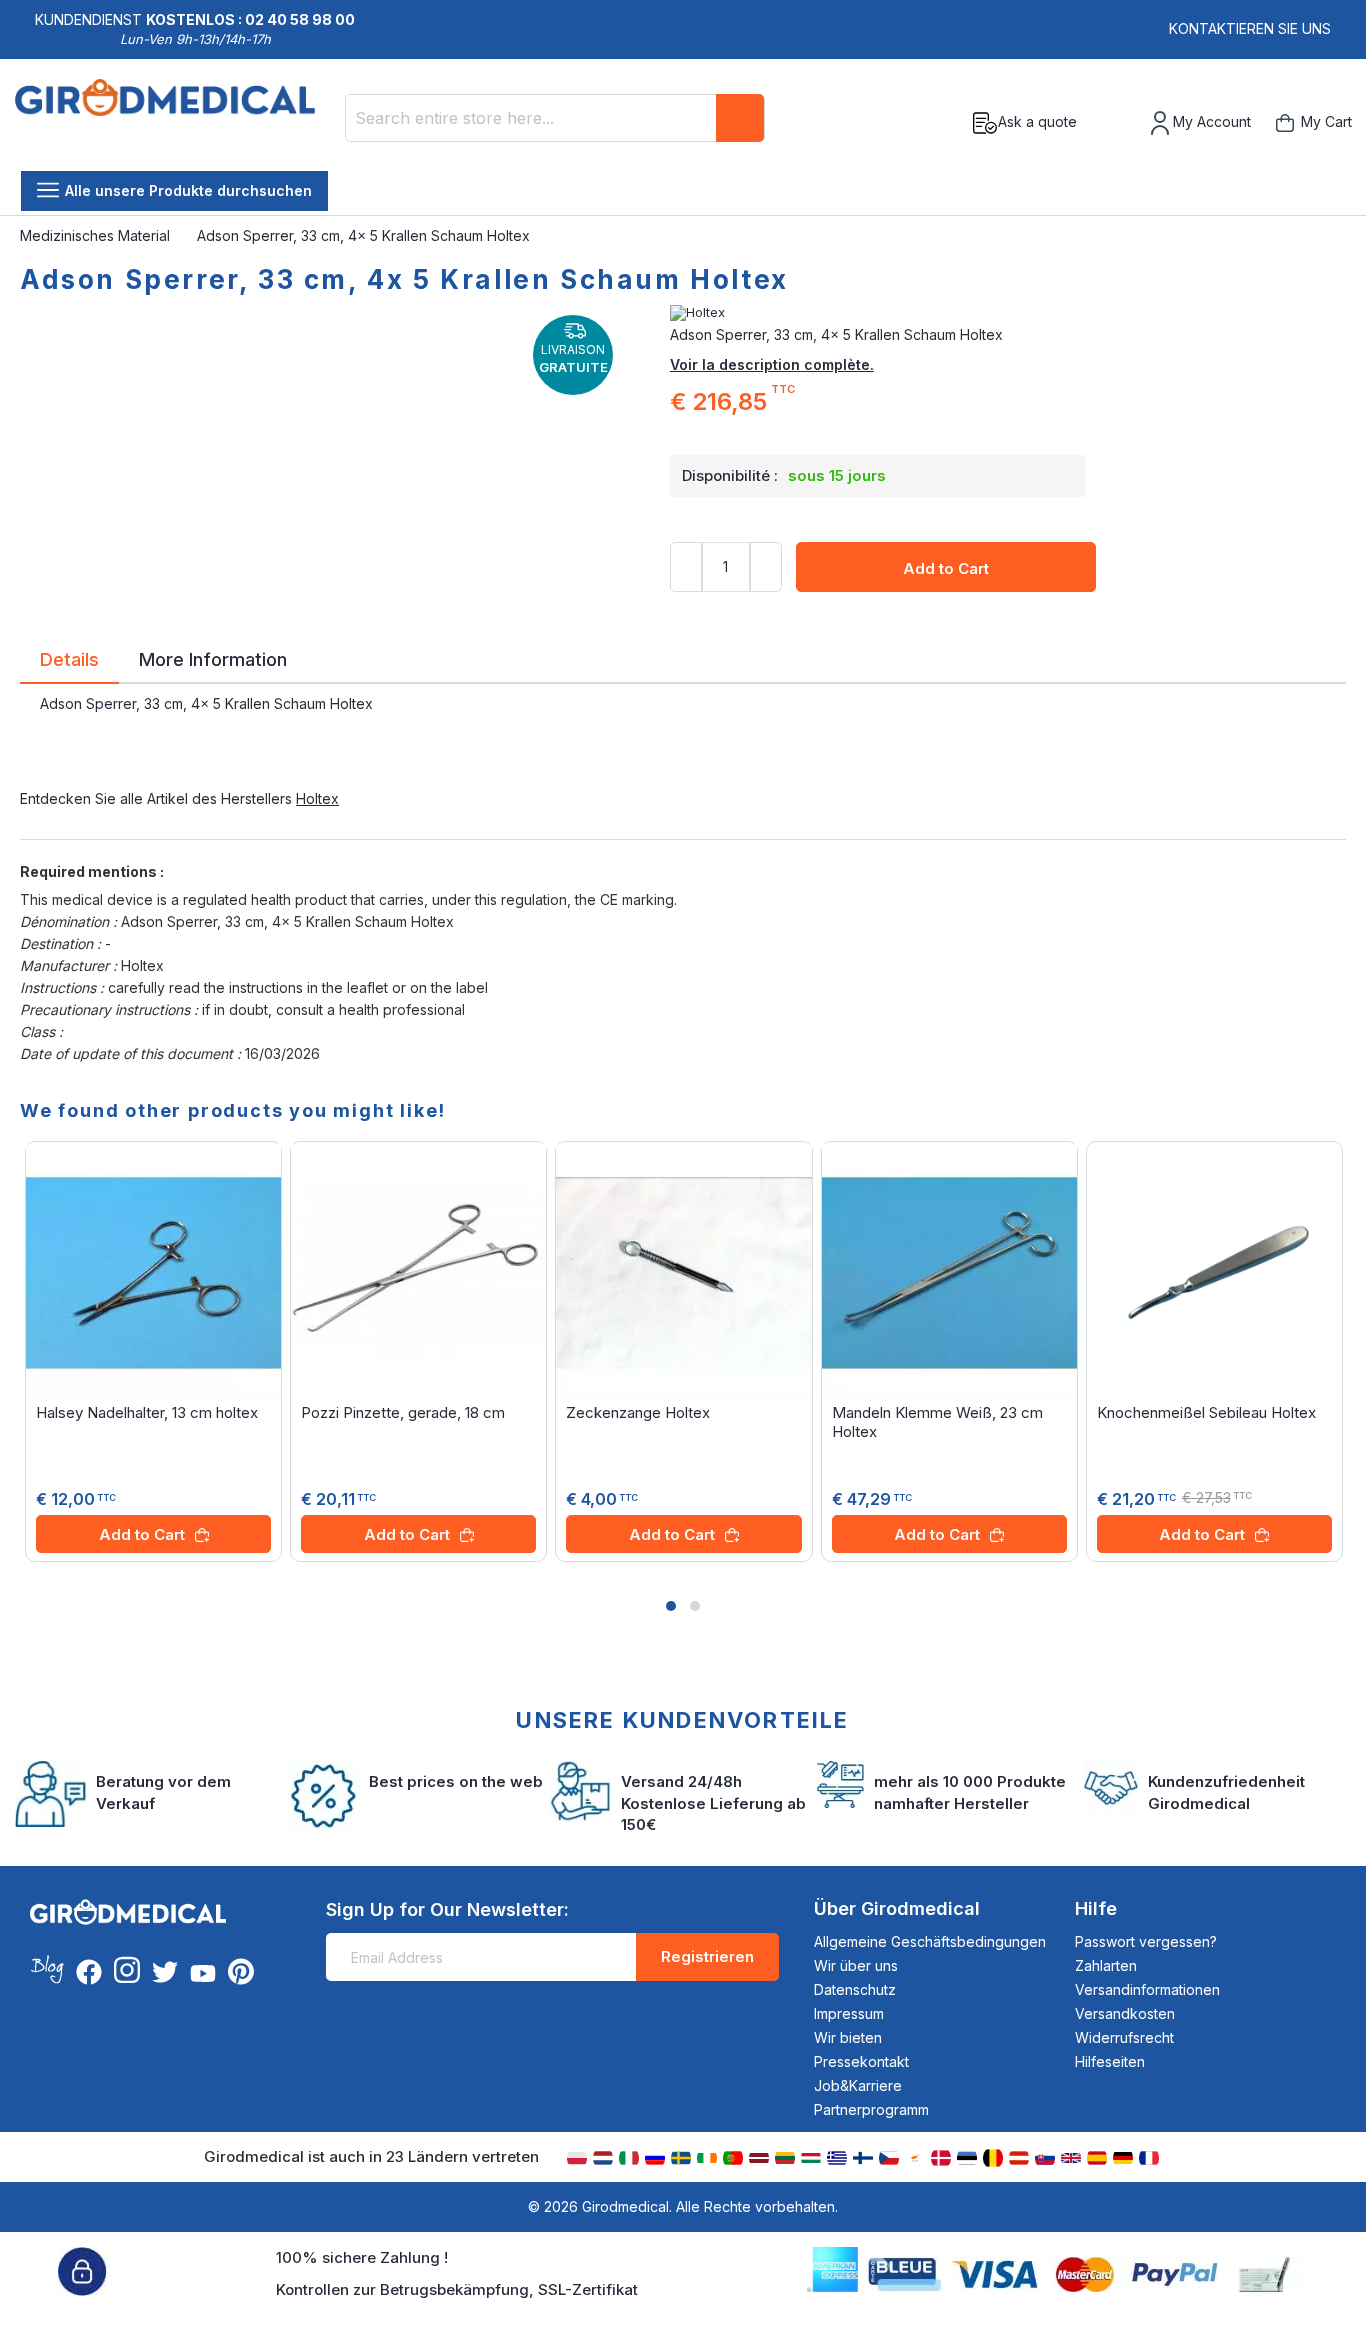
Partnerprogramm (871, 2109)
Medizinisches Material (97, 235)
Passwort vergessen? (1146, 1941)
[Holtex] (1008, 313)
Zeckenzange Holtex (638, 1412)
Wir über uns (856, 1965)
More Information (213, 658)
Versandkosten (1125, 2013)
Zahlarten (1106, 1965)
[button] (671, 1606)
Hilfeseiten (1110, 2061)
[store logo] (172, 123)
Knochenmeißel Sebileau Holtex (1206, 1412)
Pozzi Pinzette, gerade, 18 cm (403, 1412)
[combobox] (555, 118)
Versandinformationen (1147, 1989)
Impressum (849, 2013)
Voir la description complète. (772, 364)
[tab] (69, 663)
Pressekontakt (861, 2061)
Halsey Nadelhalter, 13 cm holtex (147, 1412)
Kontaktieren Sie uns (1250, 28)
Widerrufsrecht (1124, 2037)
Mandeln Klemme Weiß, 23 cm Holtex (937, 1422)
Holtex (317, 798)
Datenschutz (855, 1989)
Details (69, 658)
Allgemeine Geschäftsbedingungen (930, 1941)
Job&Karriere (858, 2085)
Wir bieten (848, 2037)
